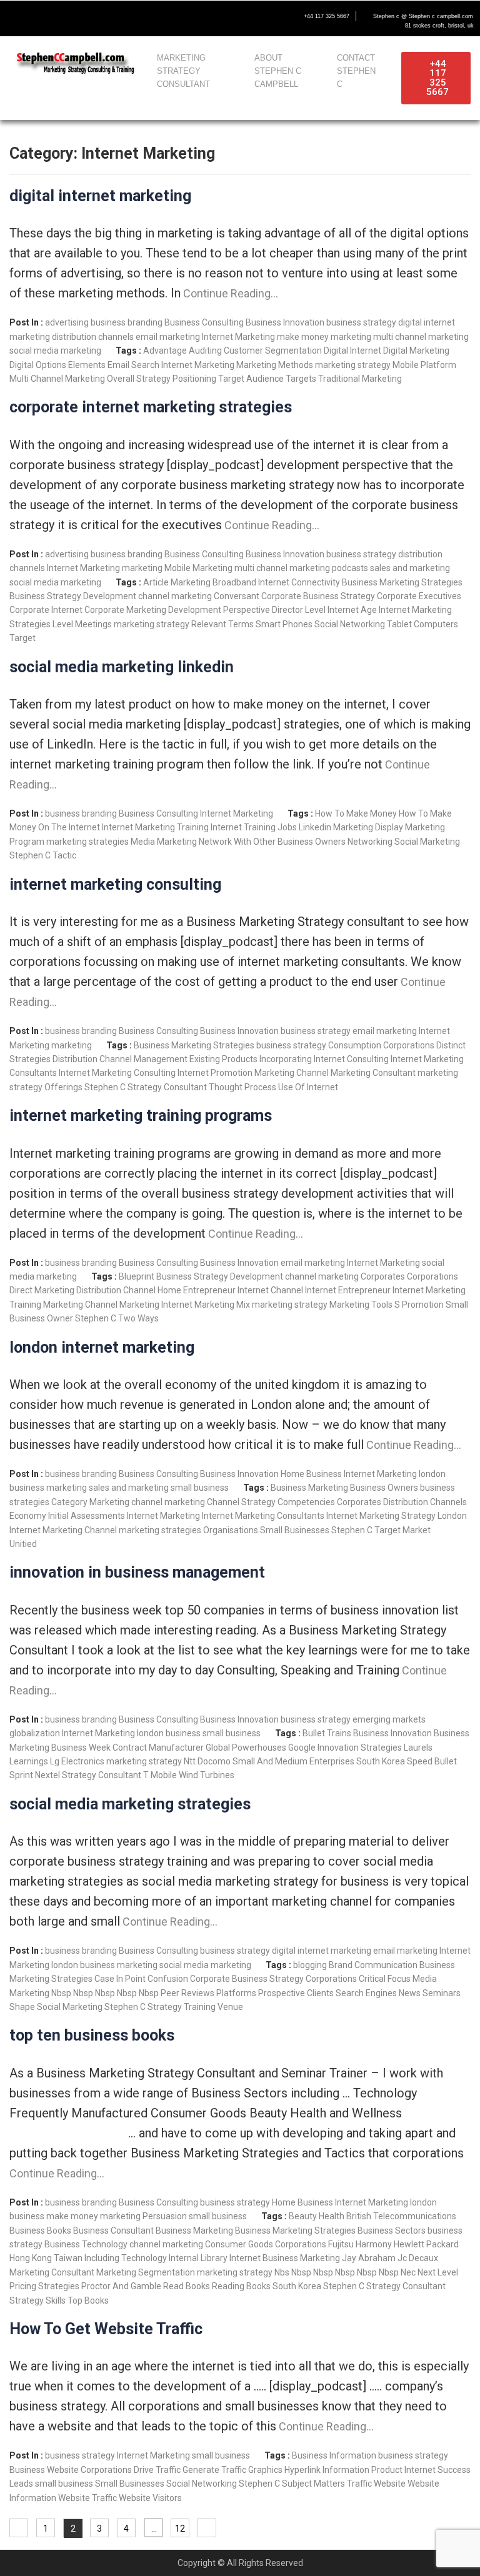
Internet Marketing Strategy (381, 1516)
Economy (28, 1516)
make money (303, 337)
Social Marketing (427, 842)
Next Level (438, 2272)
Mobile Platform (424, 365)
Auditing (205, 351)
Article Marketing (177, 582)
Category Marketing (90, 1502)
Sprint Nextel (35, 1775)
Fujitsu (341, 2244)
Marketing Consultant (373, 1073)
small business (200, 1488)
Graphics (265, 2470)
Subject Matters (313, 2484)
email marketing (168, 337)
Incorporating (286, 1059)
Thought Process (242, 1087)
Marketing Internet (156, 1305)
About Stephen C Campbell (278, 71)
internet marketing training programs (141, 1116)
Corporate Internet (46, 610)
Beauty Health (317, 2216)
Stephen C (30, 855)
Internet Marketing (238, 337)
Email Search (133, 365)
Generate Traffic (214, 2470)
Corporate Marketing (125, 610)
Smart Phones (284, 624)
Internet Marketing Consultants (263, 1516)
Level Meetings (82, 624)
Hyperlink (302, 2470)
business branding (127, 322)
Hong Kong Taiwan (46, 2258)
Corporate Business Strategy (318, 596)
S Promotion (419, 1305)
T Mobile (160, 1775)
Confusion (168, 1979)
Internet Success (437, 2470)
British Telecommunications (401, 2216)
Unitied (23, 1544)
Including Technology (126, 2258)
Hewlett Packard (426, 2244)
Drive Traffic (157, 2470)
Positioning (194, 379)
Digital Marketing (416, 351)
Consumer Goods (239, 2244)
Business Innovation (285, 322)
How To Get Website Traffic (106, 2329)
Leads (21, 2484)
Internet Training (243, 827)
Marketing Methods (275, 365)
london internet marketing (102, 1347)
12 (180, 2529)
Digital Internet (352, 351)
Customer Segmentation (273, 351)
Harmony (374, 2244)
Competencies (306, 1502)
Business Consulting (204, 322)
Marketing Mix (222, 1305)
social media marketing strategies (130, 1804)
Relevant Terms (222, 624)
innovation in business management (137, 1572)
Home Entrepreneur (197, 1290)
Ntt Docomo (207, 1761)
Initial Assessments (87, 1516)
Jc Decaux (418, 2258)
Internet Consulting (351, 1059)
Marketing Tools (361, 1305)
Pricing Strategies (44, 2286)
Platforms (236, 1993)
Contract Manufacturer (158, 1748)
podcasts (350, 568)
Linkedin (315, 827)
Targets (301, 379)
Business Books (40, 2230)
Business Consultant (113, 2230)
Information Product (362, 2470)
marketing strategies (87, 842)
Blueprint (137, 1276)
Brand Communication (373, 1965)
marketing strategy (353, 365)
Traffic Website (376, 2484)
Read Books (187, 2286)
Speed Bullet (432, 1761)
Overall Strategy (139, 379)
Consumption (355, 1045)
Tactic (64, 855)
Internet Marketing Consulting (117, 1073)
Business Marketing (309, 1488)
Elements (87, 365)
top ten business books (92, 2035)
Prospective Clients (296, 1993)
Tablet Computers (422, 624)
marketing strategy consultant (183, 71)
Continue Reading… (229, 293)
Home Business (311, 1474)
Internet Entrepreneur (348, 1290)
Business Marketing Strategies (402, 582)
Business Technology (86, 2244)
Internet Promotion (215, 1073)
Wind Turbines (207, 1775)
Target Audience (251, 379)
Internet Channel (270, 1290)
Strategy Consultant (167, 1087)
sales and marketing (410, 568)
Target (22, 638)
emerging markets (389, 1719)
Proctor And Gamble (121, 2286)
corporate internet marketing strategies (151, 407)
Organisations (231, 1530)
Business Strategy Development (73, 596)
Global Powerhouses (246, 1748)
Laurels (418, 1748)
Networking (370, 842)
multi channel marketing (421, 337)
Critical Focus (385, 1979)
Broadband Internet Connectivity (276, 582)
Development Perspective (219, 610)
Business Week (81, 1748)
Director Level (299, 610)
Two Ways (138, 1318)
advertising (67, 322)
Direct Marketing (42, 1290)
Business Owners (384, 1488)
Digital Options (38, 365)
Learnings (29, 1761)
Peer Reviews (187, 1993)
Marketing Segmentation (146, 2272)
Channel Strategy (241, 1502)
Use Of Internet (308, 1087)
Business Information (334, 2455)
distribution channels (93, 337)
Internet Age (352, 610)
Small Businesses (295, 1530)
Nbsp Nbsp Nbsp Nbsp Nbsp (105, 1993)
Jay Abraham (369, 2258)
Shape (22, 2007)
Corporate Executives (419, 596)
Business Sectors (392, 2230)
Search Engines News (378, 1993)
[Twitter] (42, 17)
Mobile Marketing (198, 568)
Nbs (282, 2272)
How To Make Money (356, 813)
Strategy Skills (37, 2300)
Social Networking (350, 624)
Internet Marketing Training (155, 827)
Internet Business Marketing (285, 2258)
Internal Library (198, 2258)
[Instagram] (95, 17)
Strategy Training (182, 2007)
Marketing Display (368, 827)
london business (169, 1733)
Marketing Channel (292, 1073)
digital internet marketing (100, 196)
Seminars (442, 1993)
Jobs (287, 827)
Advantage (165, 351)
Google (302, 1748)
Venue (230, 2007)
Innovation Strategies (360, 1748)
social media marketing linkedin (122, 667)
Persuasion (165, 2216)
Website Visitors (150, 2498)
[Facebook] (16, 17)
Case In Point (120, 1979)
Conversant (237, 596)
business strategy (361, 322)
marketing (351, 337)
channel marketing (175, 596)
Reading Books (241, 2286)
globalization (35, 1733)
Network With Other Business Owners (272, 842)
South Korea (381, 1761)
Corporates (383, 1276)
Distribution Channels (425, 1502)
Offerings (63, 1087)
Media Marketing (164, 842)
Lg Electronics (77, 1761)
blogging (310, 1965)
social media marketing (55, 351)
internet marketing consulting (115, 884)
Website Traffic (87, 2498)
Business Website (44, 2470)
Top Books (88, 2300)
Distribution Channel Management (120, 1059)
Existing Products (223, 1059)
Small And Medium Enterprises (293, 1761)
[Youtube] (69, 17)
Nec (408, 2272)
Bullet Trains (327, 1733)
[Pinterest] (121, 17)
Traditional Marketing (360, 379)
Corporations (409, 1045)
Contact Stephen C (356, 71)
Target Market (402, 1530)
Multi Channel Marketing (57, 379)
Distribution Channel (116, 1290)
